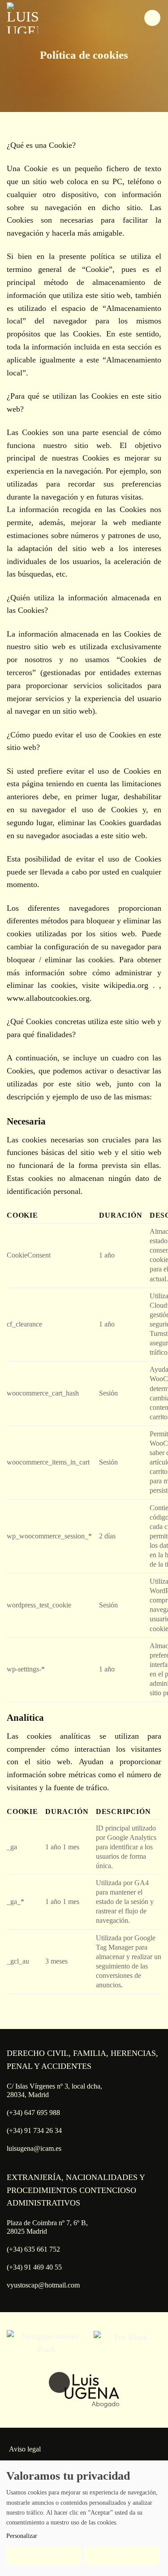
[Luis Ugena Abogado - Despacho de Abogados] (47, 18)
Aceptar (121, 2555)
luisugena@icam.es (34, 2148)
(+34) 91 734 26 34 (34, 2130)
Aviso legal (25, 2449)
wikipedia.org (128, 985)
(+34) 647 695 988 (33, 2113)
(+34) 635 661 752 (33, 2249)
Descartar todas (44, 2555)
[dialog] (84, 2518)
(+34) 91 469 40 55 (34, 2267)
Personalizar (22, 2536)
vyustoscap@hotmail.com (43, 2285)
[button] (152, 18)
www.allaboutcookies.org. (49, 998)
